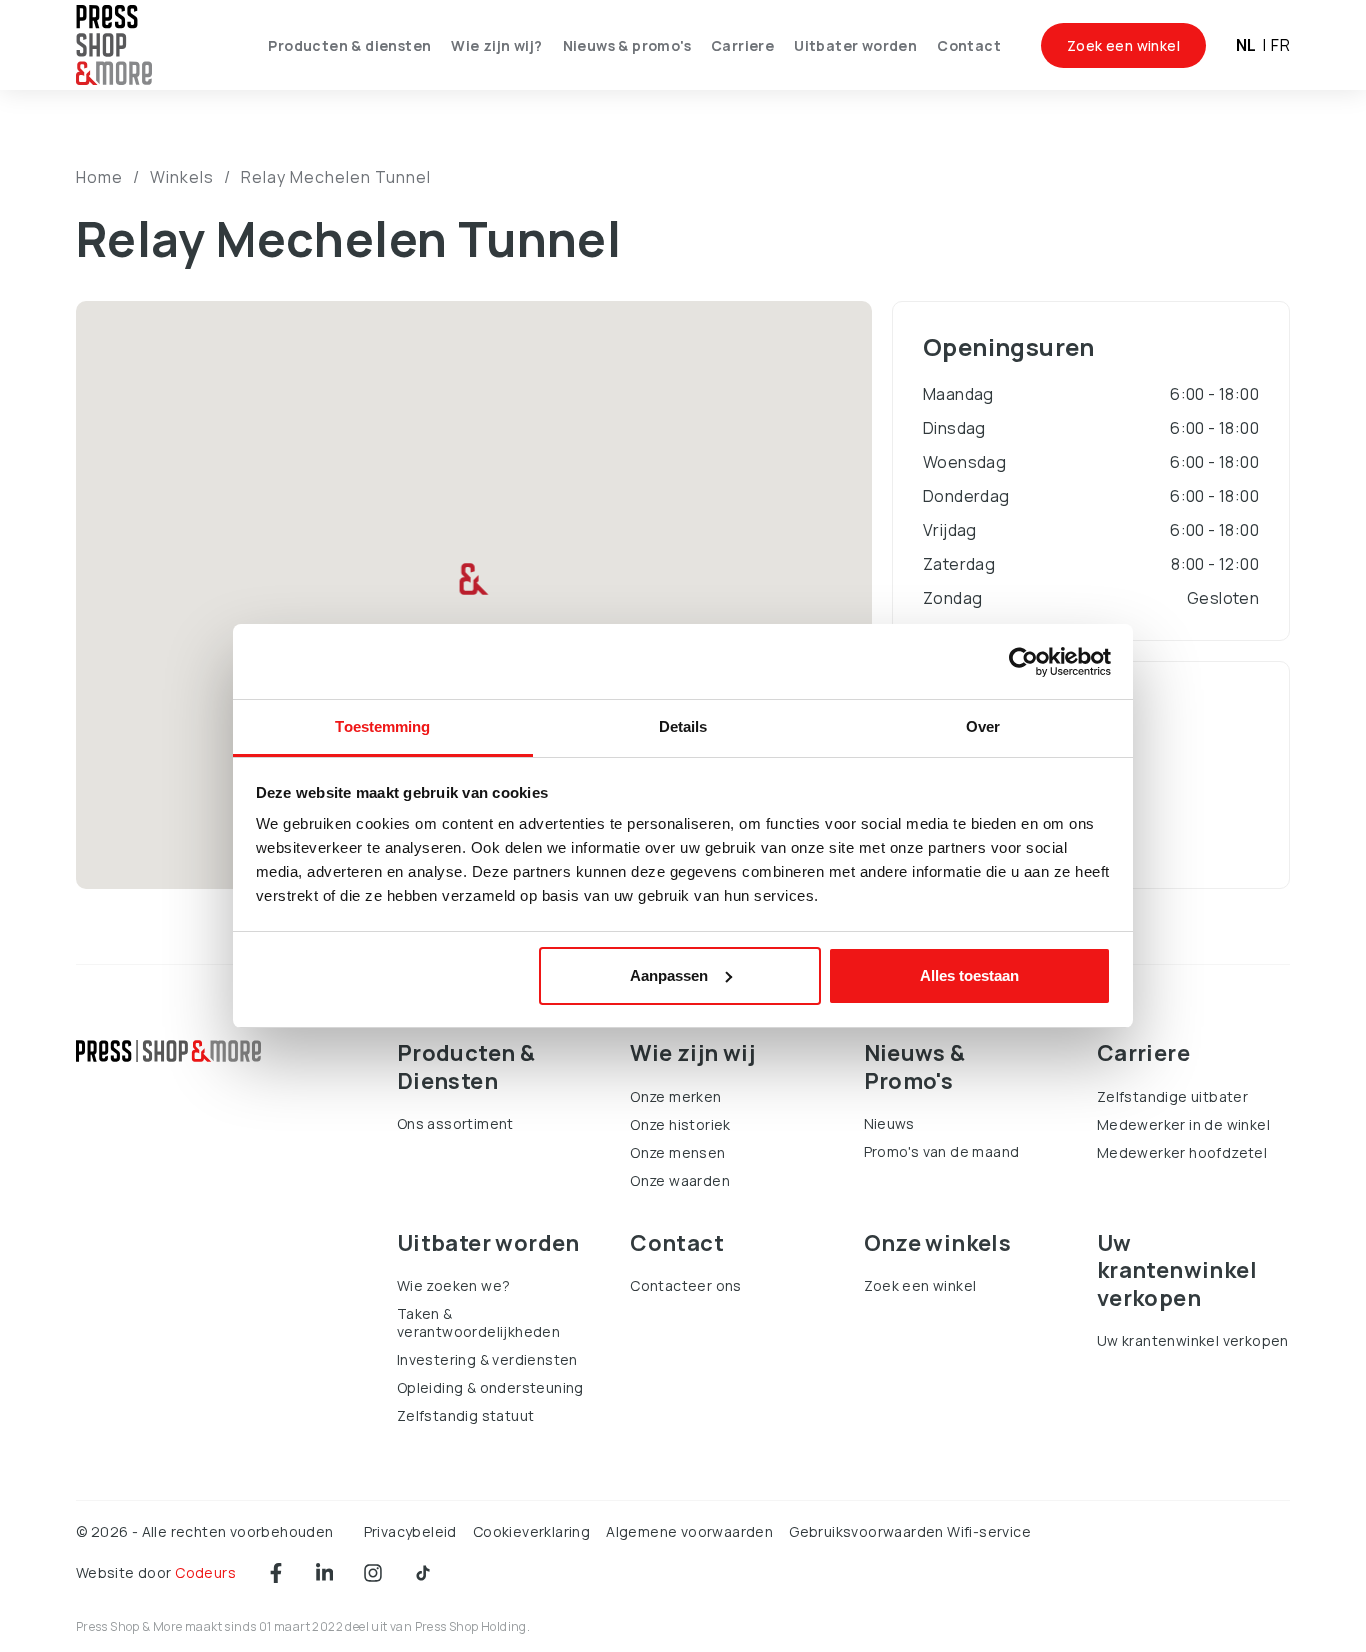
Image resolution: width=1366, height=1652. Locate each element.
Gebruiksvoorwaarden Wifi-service (910, 1531)
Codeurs (205, 1572)
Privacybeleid (410, 1531)
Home (99, 177)
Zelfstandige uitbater (1172, 1096)
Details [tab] (683, 726)
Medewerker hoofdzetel (1182, 1152)
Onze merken (675, 1096)
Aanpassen (669, 975)
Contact (969, 45)
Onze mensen (677, 1152)
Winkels (182, 177)
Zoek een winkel (1123, 45)
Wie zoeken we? (454, 1285)
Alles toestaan (969, 975)
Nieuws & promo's (627, 45)
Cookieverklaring (531, 1531)
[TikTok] (423, 1573)
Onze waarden (680, 1180)
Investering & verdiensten (487, 1359)
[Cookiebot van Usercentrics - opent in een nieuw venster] (1023, 662)
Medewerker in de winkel (1183, 1124)
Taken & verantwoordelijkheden (478, 1322)
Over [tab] (983, 726)
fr (1280, 45)
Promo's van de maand (942, 1151)
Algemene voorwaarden (689, 1531)
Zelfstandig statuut (466, 1415)
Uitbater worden (855, 45)
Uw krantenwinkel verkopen (1193, 1340)
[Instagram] (373, 1573)
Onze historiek (680, 1124)
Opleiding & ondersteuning (490, 1387)
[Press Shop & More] (114, 45)
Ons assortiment (455, 1123)
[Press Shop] (168, 1051)
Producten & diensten (349, 45)
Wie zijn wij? (496, 45)
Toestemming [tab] (382, 726)
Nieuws (889, 1123)
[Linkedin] (324, 1573)
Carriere (742, 45)
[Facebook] (276, 1573)
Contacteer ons (686, 1285)
